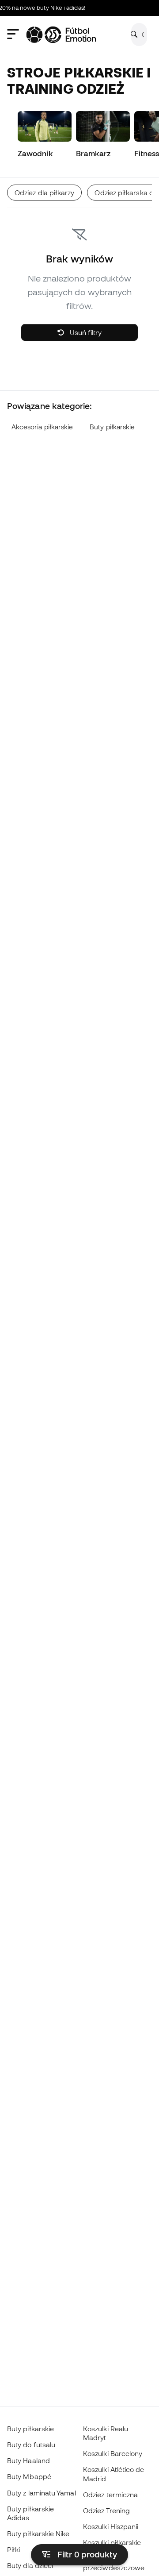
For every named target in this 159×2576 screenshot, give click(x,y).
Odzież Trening (106, 2510)
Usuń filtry (85, 332)
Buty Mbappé (29, 2476)
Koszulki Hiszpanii (111, 2526)
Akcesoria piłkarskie (42, 427)
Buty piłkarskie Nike (38, 2534)
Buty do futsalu (31, 2445)
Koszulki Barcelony (113, 2453)
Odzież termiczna (110, 2495)
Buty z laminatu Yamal (42, 2493)
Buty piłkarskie (112, 427)
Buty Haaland (28, 2460)
